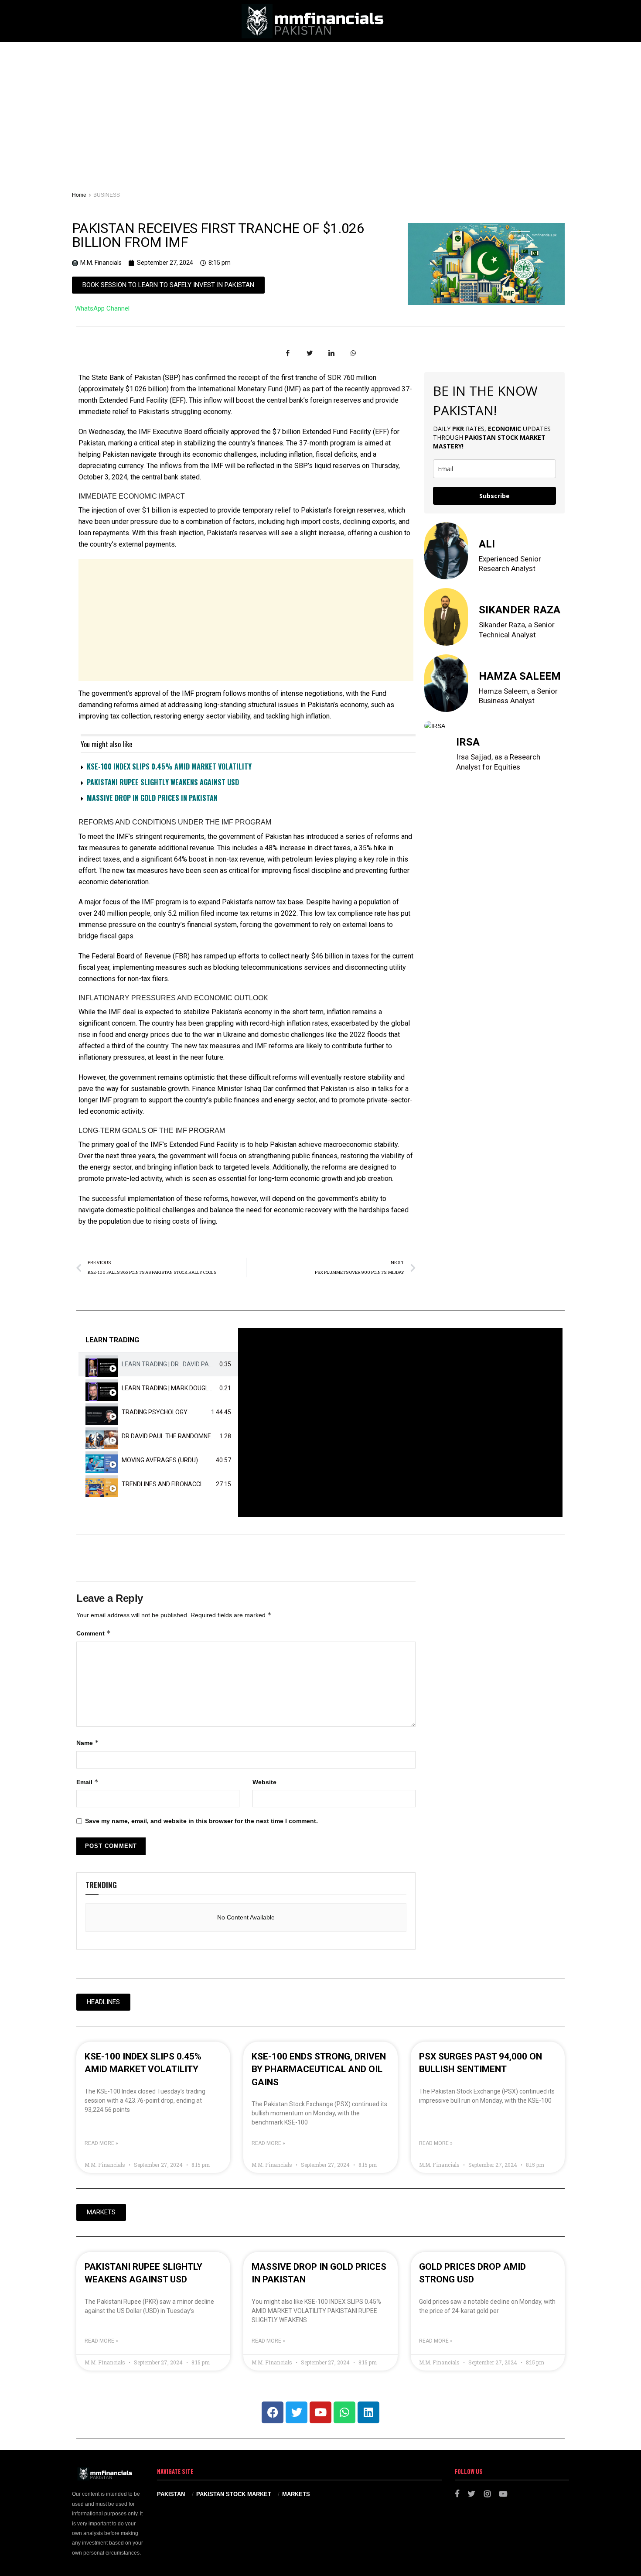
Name (88, 1743)
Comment (94, 1633)
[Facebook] (273, 2412)
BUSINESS (107, 195)
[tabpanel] (400, 1423)
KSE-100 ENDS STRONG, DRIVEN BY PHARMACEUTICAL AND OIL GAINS (319, 2069)
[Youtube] (320, 2412)
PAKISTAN (171, 2494)
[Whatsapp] (344, 2412)
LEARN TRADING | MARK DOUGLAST (171, 1388)
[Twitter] (297, 2412)
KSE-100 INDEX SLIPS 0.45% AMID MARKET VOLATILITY (169, 766)
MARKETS (296, 2494)
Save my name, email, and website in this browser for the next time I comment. (201, 1821)
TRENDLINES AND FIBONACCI (162, 1484)
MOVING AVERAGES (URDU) (160, 1460)
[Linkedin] (368, 2412)
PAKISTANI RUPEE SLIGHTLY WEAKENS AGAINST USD (163, 782)
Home (79, 195)
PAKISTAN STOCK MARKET (234, 2494)
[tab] (158, 1364)
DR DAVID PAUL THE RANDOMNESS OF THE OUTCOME (196, 1436)
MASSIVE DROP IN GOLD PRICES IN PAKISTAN (152, 798)
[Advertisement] (320, 107)
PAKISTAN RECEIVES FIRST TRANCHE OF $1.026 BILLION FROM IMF (218, 235)
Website (264, 1782)
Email (87, 1782)
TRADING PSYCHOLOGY (155, 1412)
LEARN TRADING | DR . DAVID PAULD (171, 1364)
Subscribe (494, 496)
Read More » (101, 2143)
